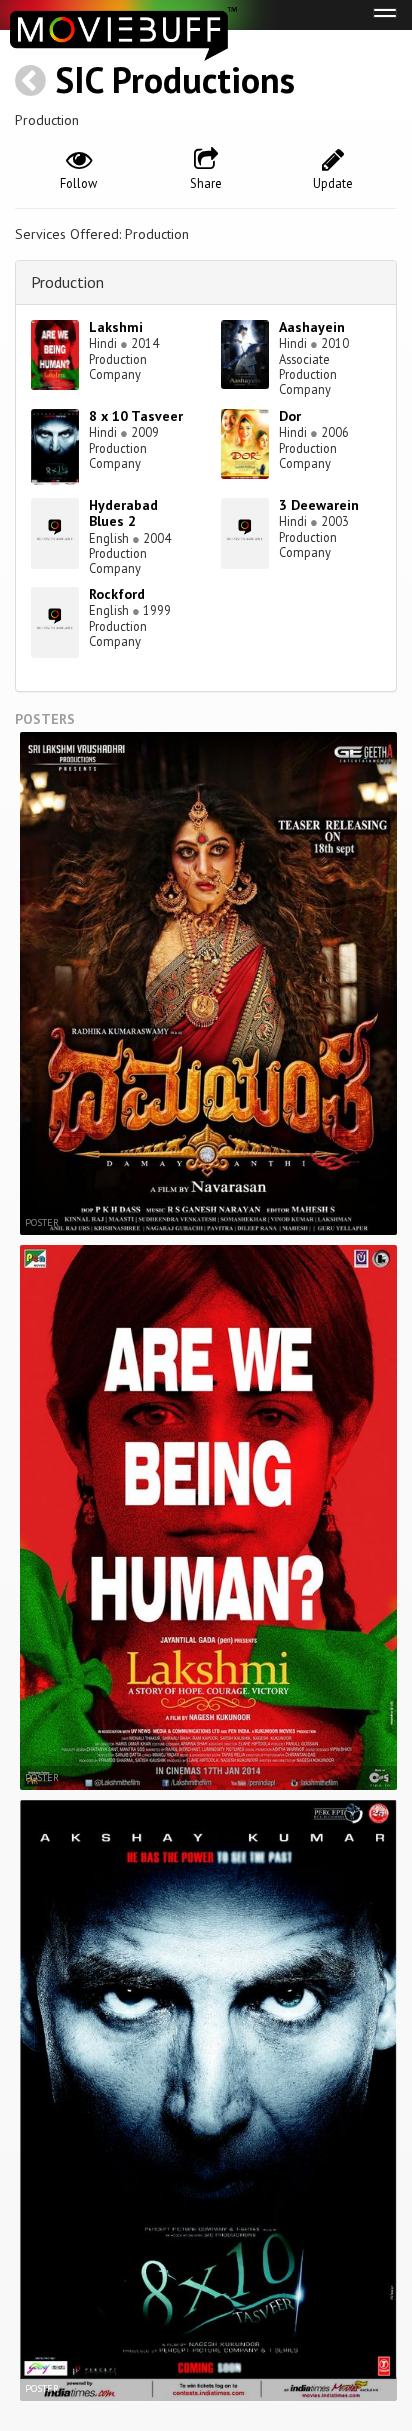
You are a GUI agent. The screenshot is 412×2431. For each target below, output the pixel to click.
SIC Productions (175, 79)
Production (67, 282)
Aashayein (312, 327)
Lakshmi (116, 327)
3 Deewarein (319, 505)
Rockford (117, 594)
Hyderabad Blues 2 (123, 513)
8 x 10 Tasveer (136, 416)
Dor (290, 416)
